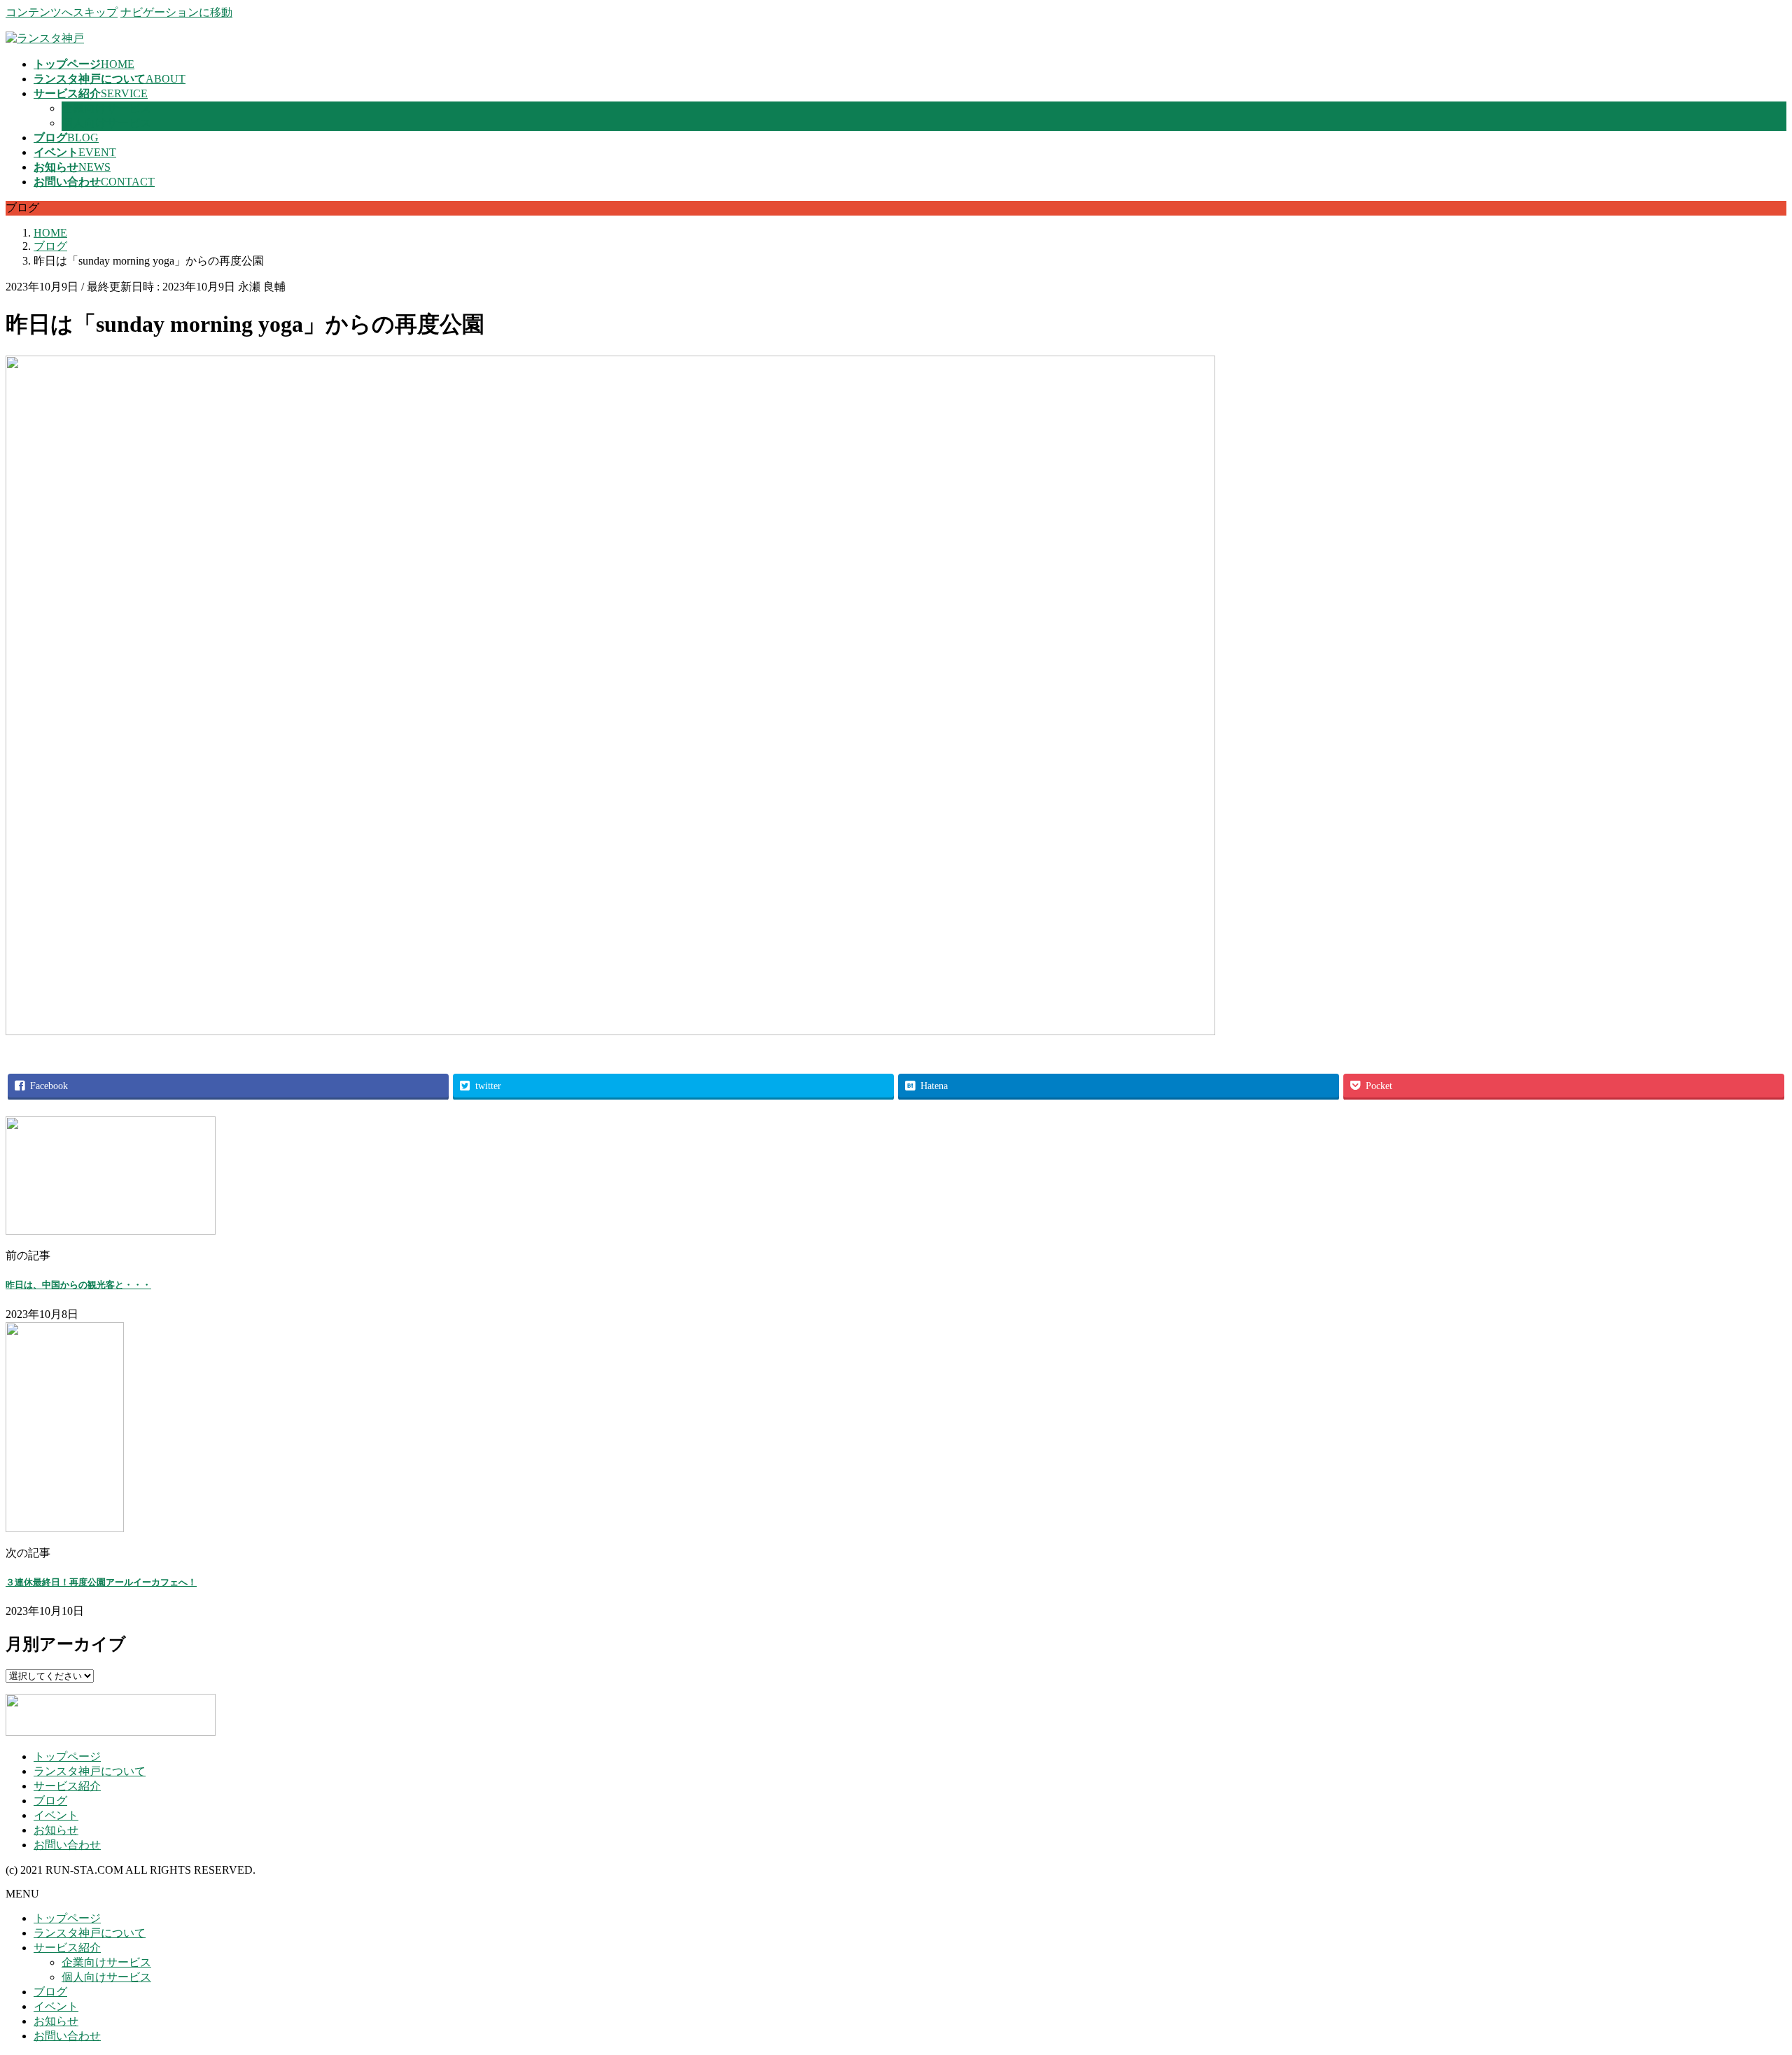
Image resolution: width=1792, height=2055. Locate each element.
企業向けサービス (106, 108)
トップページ (67, 1756)
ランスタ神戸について (90, 1771)
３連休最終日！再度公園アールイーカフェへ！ (101, 1582)
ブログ (50, 1801)
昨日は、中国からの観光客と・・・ (78, 1285)
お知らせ (56, 1830)
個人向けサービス (106, 123)
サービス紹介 (67, 1786)
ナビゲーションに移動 (176, 12)
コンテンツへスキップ (62, 12)
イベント (56, 1815)
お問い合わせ (67, 1845)
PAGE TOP (1742, 1979)
